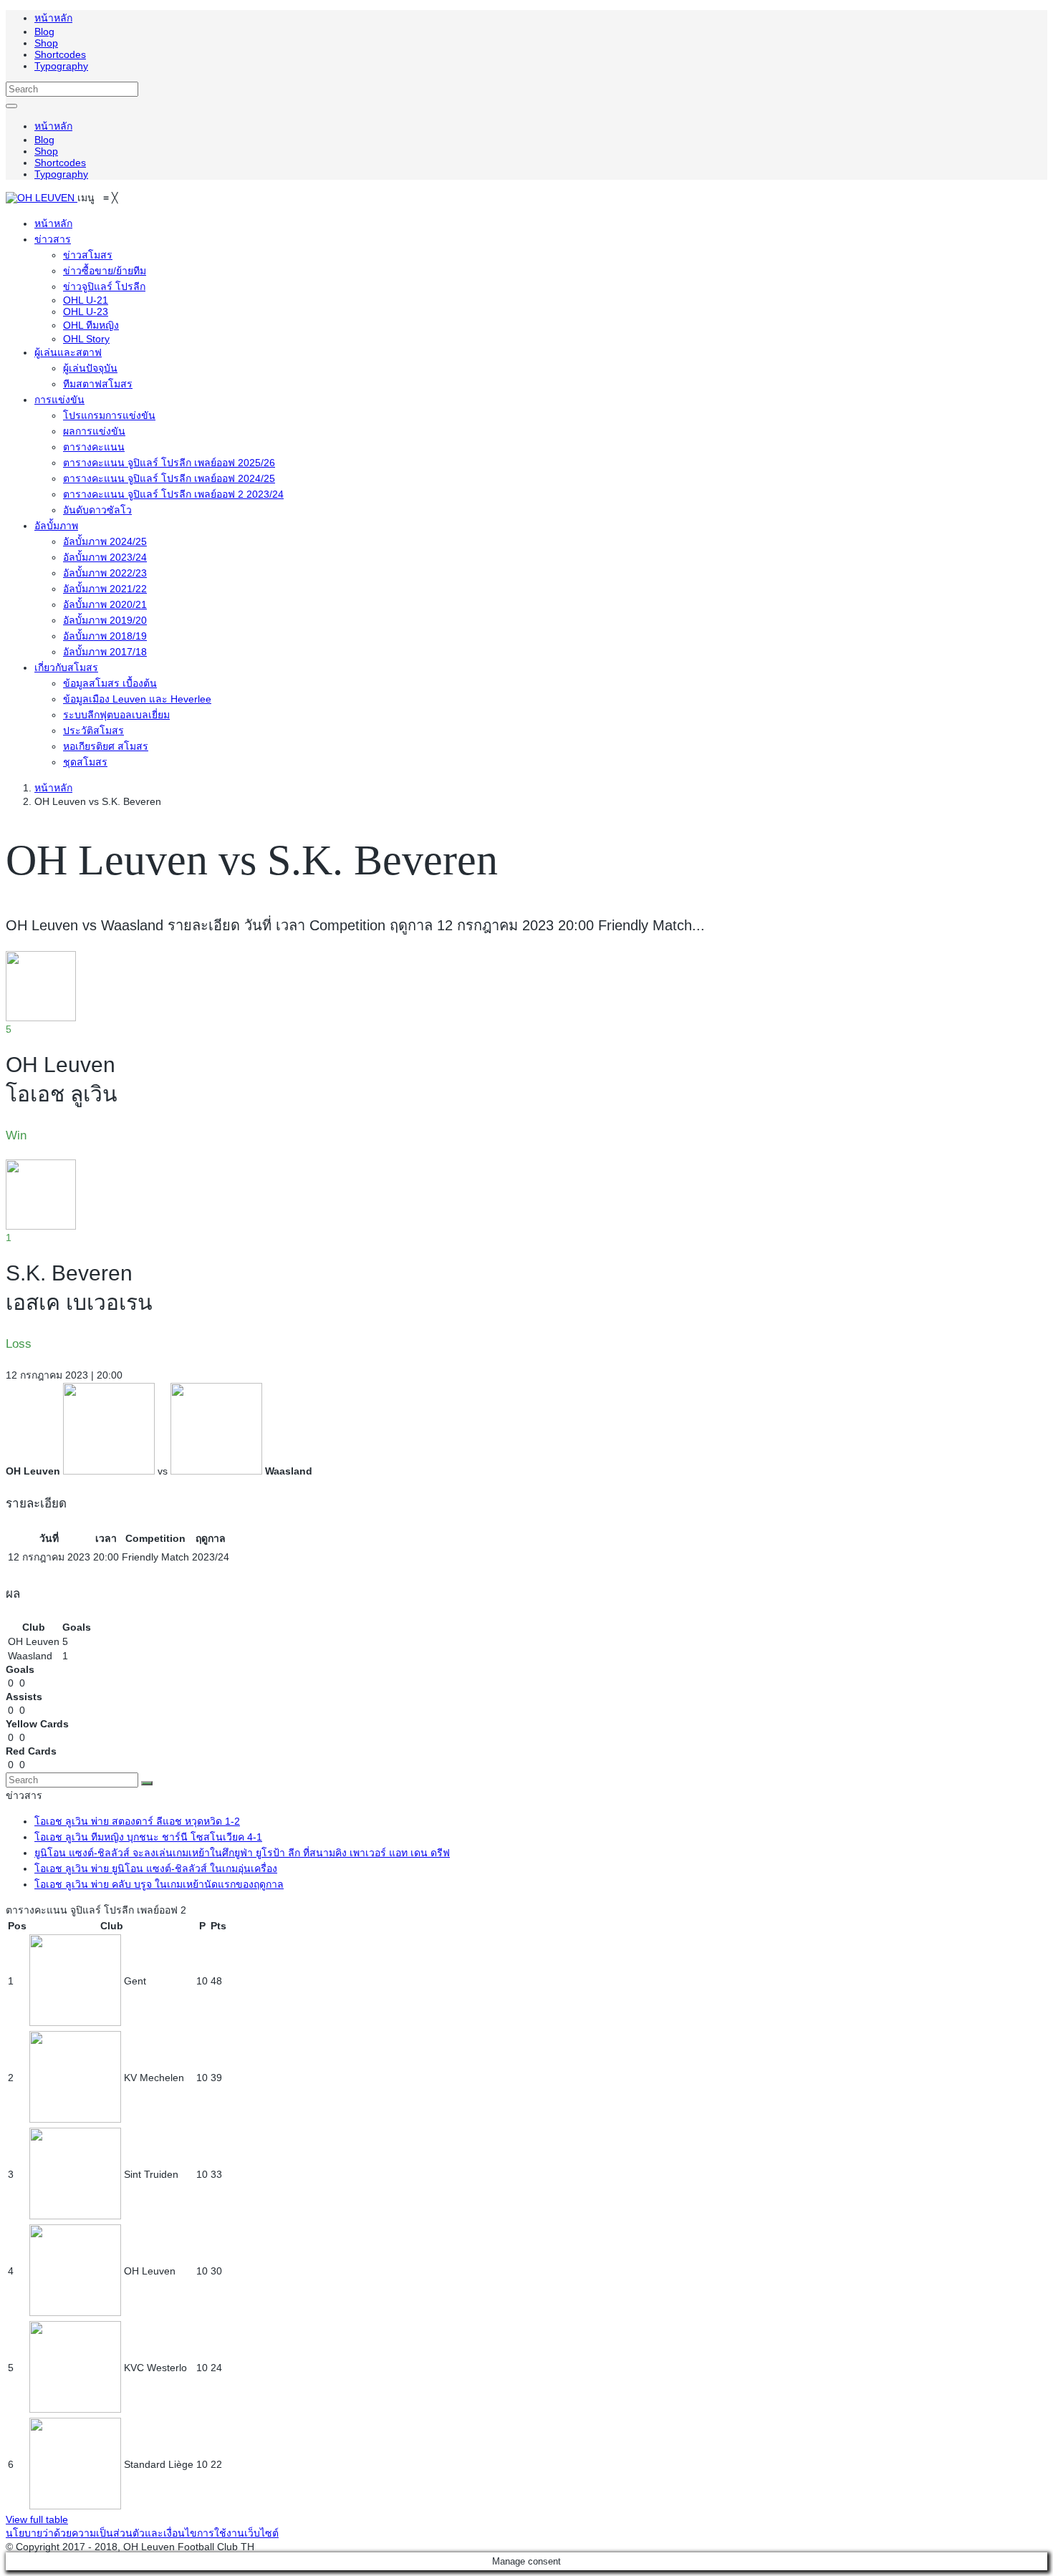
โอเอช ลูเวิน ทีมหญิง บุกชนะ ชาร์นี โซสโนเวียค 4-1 (148, 1837)
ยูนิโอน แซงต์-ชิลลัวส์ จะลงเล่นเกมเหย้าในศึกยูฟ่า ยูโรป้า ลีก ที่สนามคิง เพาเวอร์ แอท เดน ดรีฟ (242, 1853)
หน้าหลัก (53, 18)
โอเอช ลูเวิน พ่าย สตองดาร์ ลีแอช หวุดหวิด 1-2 (137, 1821)
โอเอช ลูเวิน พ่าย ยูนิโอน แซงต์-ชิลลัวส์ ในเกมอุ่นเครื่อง (156, 1868)
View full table (37, 2519)
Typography (61, 66)
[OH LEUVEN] (42, 198)
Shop (46, 43)
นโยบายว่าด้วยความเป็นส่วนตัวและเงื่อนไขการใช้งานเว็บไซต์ (142, 2533)
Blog (44, 32)
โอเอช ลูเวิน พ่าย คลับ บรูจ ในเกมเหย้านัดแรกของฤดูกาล (159, 1884)
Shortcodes (60, 54)
